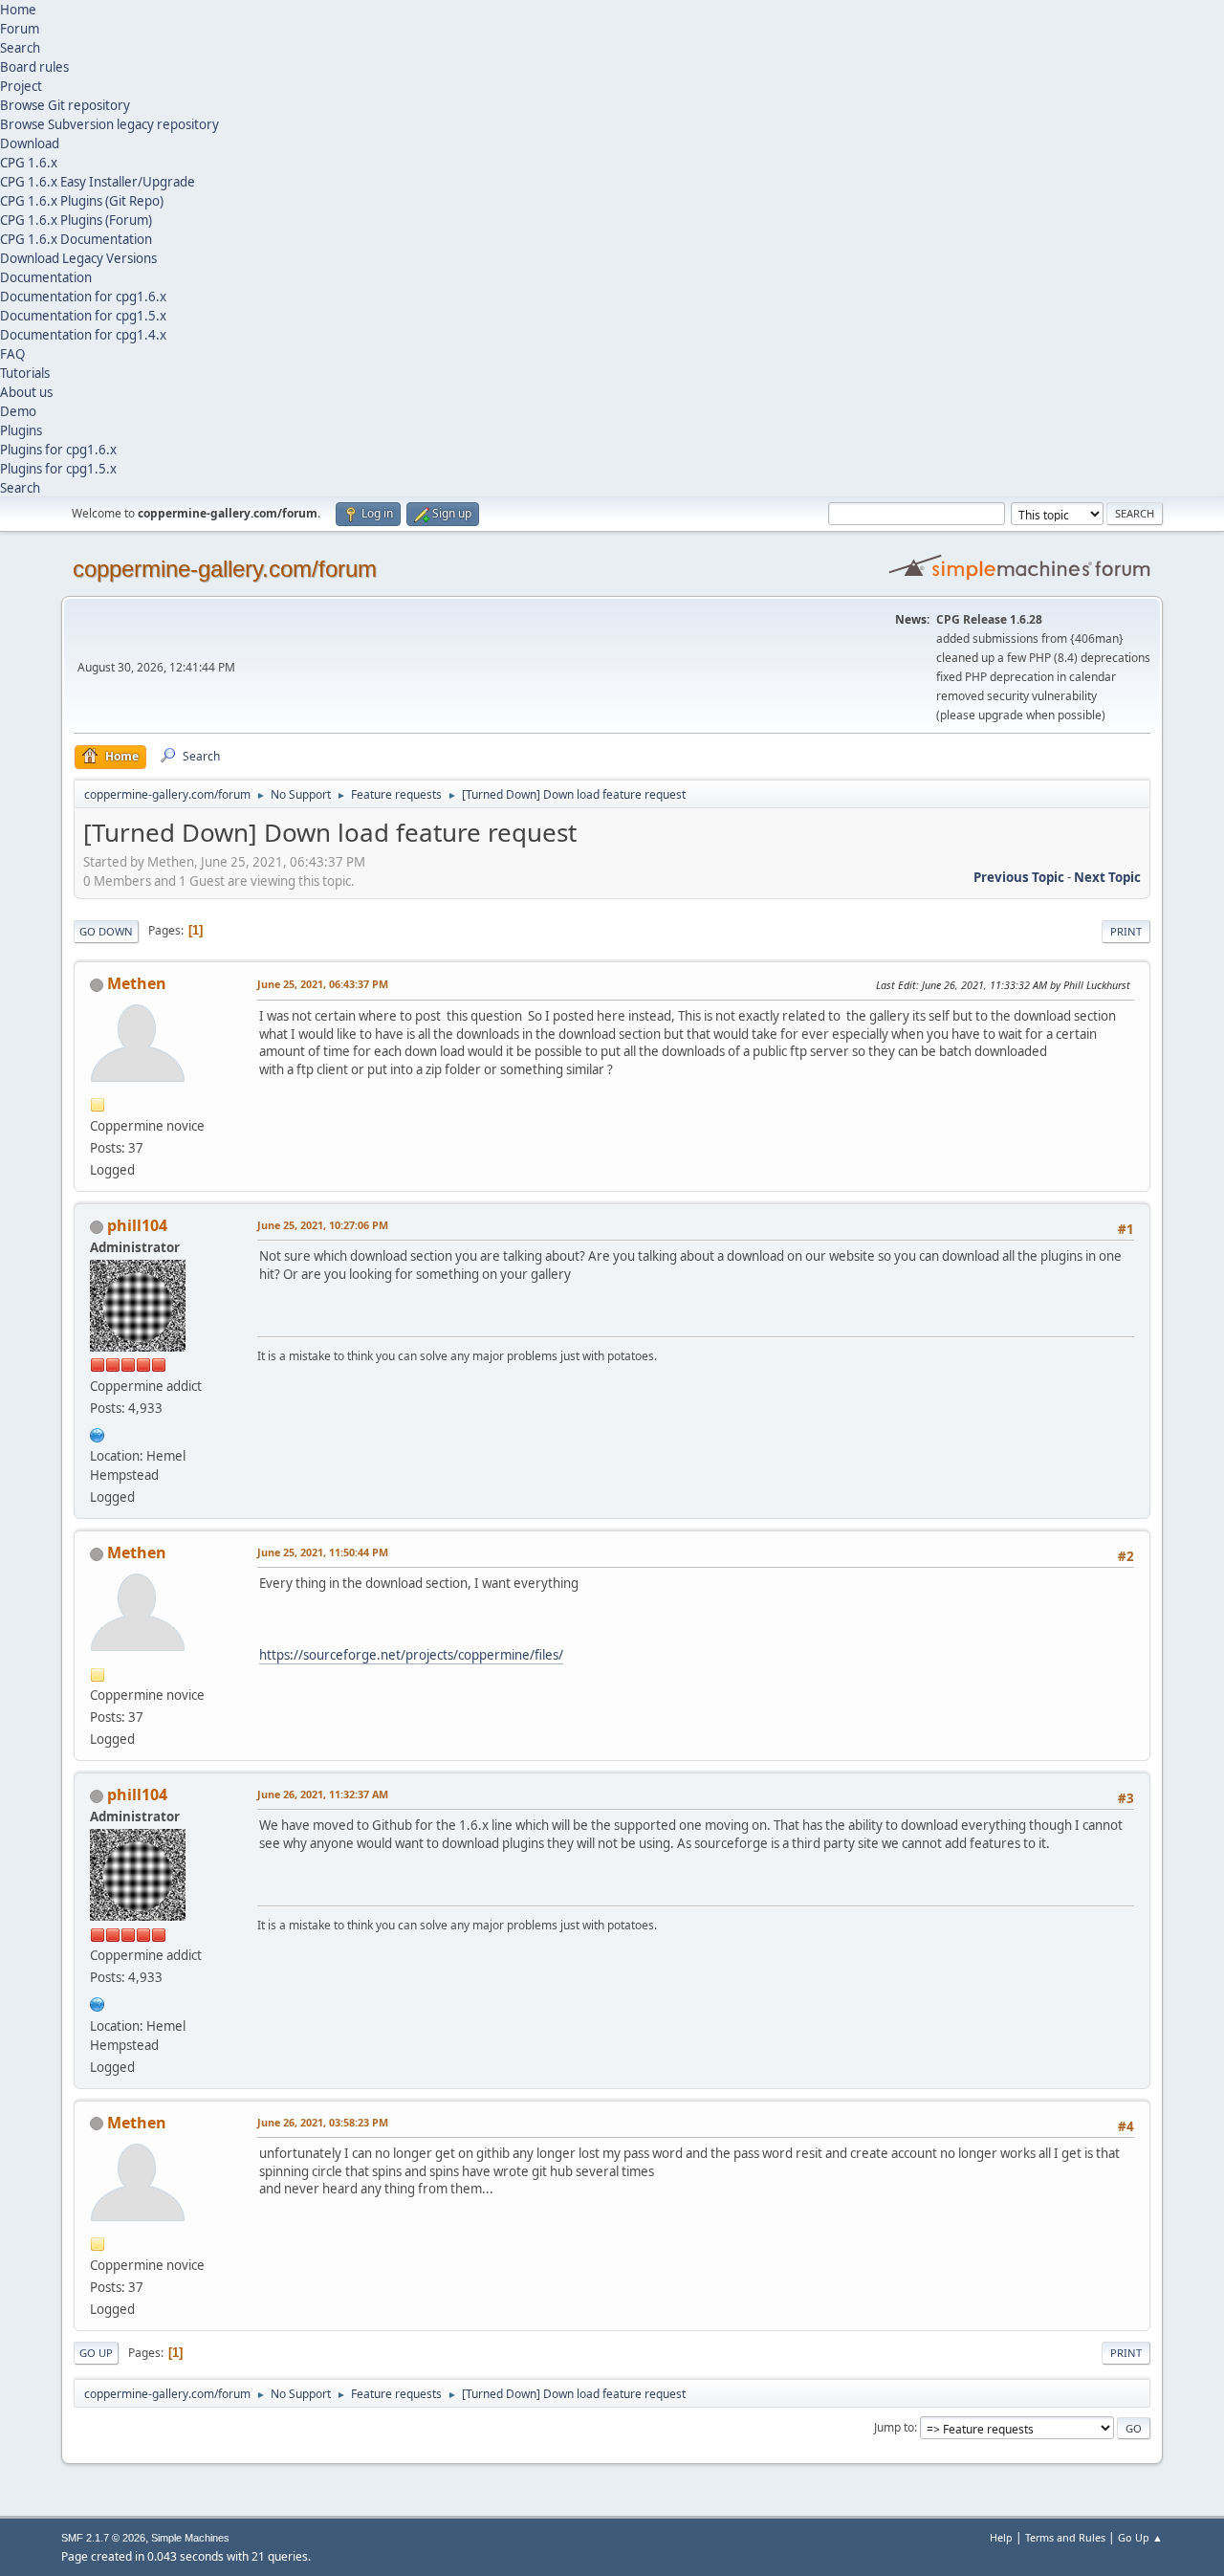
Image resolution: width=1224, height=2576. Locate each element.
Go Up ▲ (1140, 2537)
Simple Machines (190, 2538)
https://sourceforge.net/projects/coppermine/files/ (411, 1655)
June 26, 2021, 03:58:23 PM (323, 2122)
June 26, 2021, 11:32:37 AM (323, 1794)
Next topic (1107, 877)
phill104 (137, 1225)
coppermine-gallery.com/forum (225, 569)
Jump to (894, 2427)
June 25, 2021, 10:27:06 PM (323, 1225)
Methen (137, 983)
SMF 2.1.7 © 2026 (103, 2538)
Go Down (106, 931)
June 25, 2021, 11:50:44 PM (323, 1552)
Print (1126, 931)
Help (1001, 2537)
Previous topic (1019, 877)
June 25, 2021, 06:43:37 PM (323, 984)
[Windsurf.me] (98, 1433)
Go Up (96, 2353)
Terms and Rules (1065, 2537)
